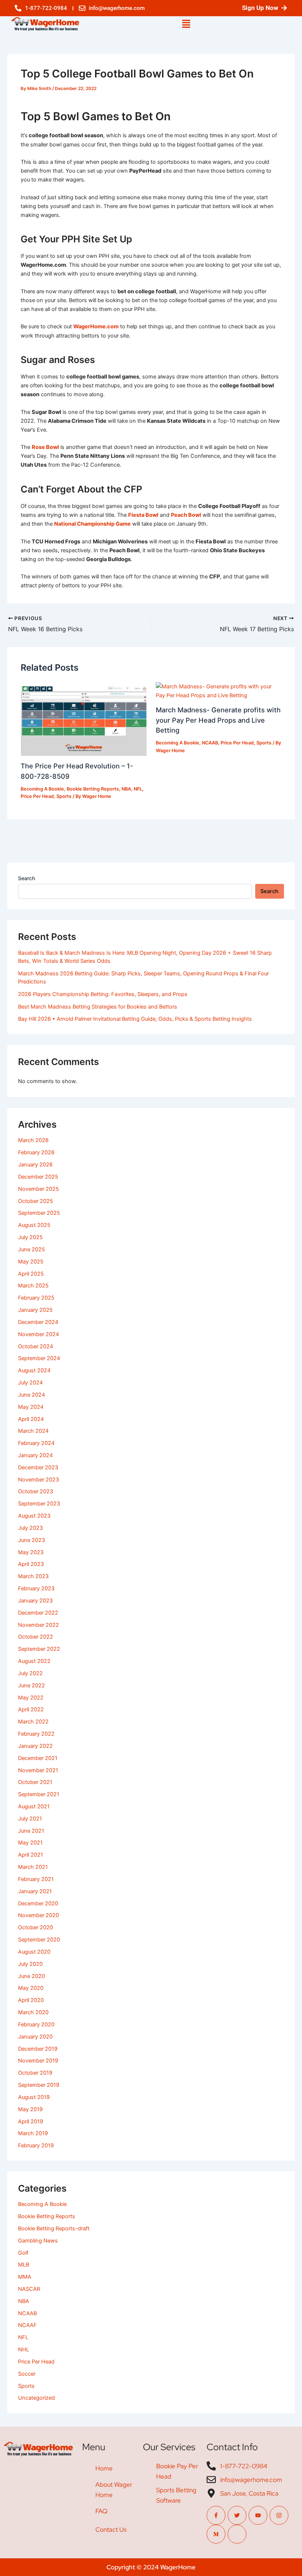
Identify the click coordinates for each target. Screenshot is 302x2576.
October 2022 (36, 1637)
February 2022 (36, 1734)
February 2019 (36, 2145)
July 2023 (30, 1528)
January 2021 (35, 1891)
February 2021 (36, 1879)
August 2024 (34, 1370)
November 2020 (38, 1915)
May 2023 (31, 1552)
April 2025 (31, 1274)
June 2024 (31, 1395)
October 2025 (36, 1201)
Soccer (27, 2374)
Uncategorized (36, 2398)
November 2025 (38, 1189)
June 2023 (31, 1540)
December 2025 (38, 1177)
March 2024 (33, 1431)
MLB (24, 2265)
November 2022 (38, 1625)
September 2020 (39, 1940)
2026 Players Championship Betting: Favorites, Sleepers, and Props (103, 994)
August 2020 (34, 1952)
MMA (25, 2277)
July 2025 (30, 1237)
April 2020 (31, 2000)
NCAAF (27, 2325)
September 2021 (39, 1794)
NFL (138, 789)
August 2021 (34, 1806)
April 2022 (31, 1709)
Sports (64, 796)
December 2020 (38, 1904)
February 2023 (36, 1588)
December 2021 (38, 1758)
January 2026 (35, 1165)
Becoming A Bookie (42, 789)
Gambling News (38, 2241)
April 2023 (31, 1564)
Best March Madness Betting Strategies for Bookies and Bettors (98, 1007)
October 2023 (36, 1491)
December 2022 (38, 1613)
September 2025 (39, 1213)
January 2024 (35, 1455)
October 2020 (36, 1927)
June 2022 (31, 1685)
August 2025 (34, 1225)
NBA (126, 789)
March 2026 (33, 1140)
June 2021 (31, 1831)
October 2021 (35, 1782)
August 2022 (34, 1661)
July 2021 (30, 1819)
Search (27, 878)
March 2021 (33, 1867)
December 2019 (38, 2049)
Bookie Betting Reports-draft (54, 2229)
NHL (24, 2349)
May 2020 (31, 1988)
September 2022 (39, 1649)
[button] (186, 24)
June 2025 (31, 1249)
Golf (23, 2253)
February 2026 (36, 1152)
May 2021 (30, 1843)
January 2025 (35, 1310)
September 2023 (39, 1504)
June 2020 (31, 1976)
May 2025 (31, 1262)
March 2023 (33, 1576)
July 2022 (30, 1673)
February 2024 (36, 1443)
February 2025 (36, 1298)
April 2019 (31, 2122)
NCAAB (210, 743)
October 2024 (36, 1346)
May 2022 (31, 1698)
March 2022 (33, 1722)
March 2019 (33, 2133)
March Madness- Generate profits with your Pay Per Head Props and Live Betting (218, 720)
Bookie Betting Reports (93, 789)
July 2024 (30, 1383)
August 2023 (34, 1516)
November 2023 (38, 1480)
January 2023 (35, 1601)
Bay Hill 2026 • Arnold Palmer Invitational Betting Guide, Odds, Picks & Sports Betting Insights (135, 1019)
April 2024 (31, 1419)
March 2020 (33, 2012)
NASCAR (29, 2289)
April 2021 (31, 1855)
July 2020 (30, 1964)
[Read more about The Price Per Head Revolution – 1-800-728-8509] (83, 719)
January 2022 (35, 1746)
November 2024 (38, 1334)
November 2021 (38, 1770)
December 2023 (38, 1467)
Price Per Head (37, 796)
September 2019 (39, 2085)
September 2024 (39, 1358)
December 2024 (38, 1322)
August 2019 (34, 2097)
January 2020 (35, 2037)
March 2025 (33, 1286)
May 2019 (30, 2109)
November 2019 (38, 2061)
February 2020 (36, 2025)
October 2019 (35, 2073)
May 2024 (31, 1407)
